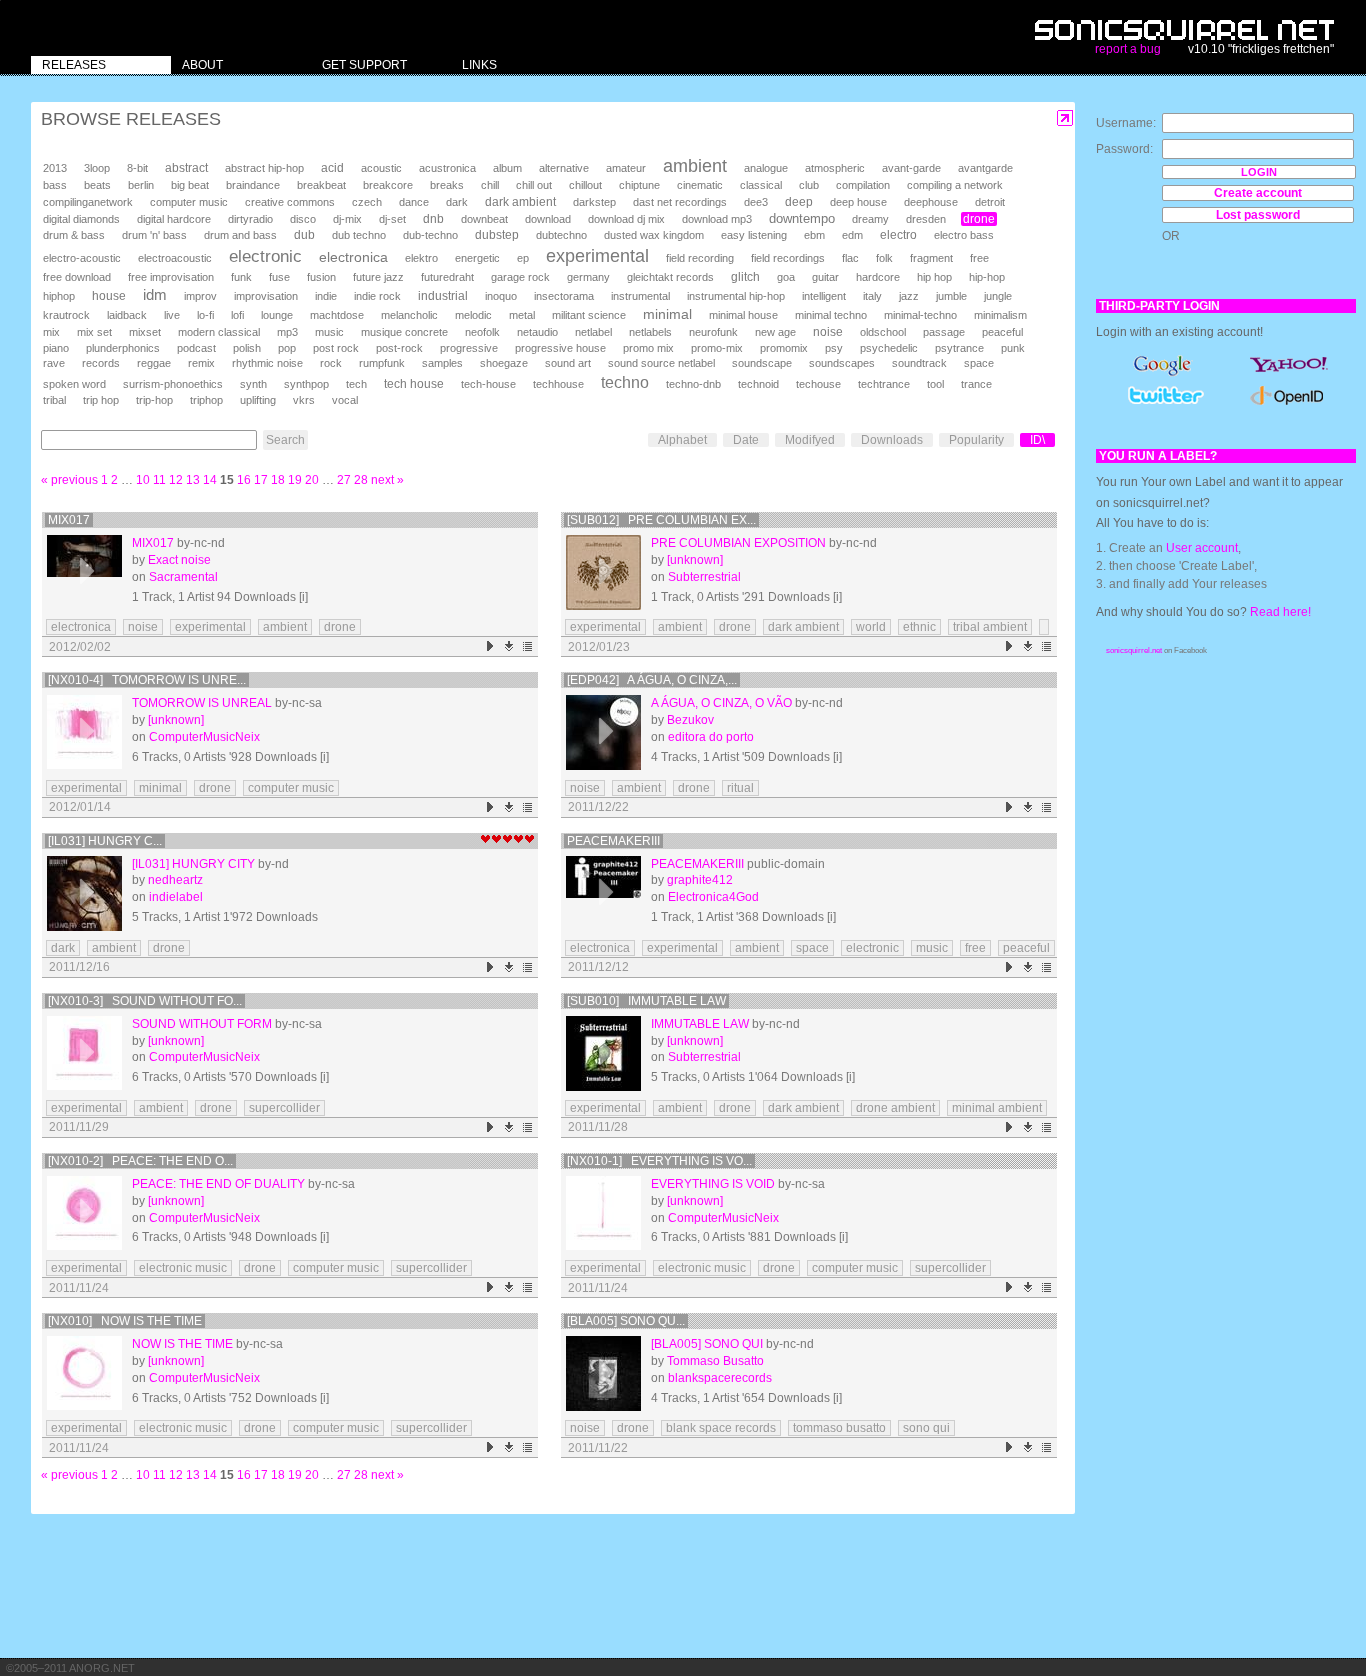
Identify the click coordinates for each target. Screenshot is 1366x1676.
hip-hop (987, 277)
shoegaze (504, 363)
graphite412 (700, 880)
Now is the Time (182, 1344)
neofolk (482, 332)
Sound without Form (202, 1024)
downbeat (484, 219)
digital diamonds (81, 219)
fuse (279, 277)
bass (55, 185)
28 (361, 480)
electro (898, 235)
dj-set (392, 219)
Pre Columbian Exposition (738, 543)
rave (54, 363)
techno (625, 382)
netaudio (537, 332)
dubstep (497, 235)
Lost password (1258, 215)
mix (51, 332)
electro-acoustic (82, 258)
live (172, 315)
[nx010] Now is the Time (125, 1321)
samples (442, 363)
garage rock (520, 277)
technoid (758, 384)
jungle (998, 296)
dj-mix (347, 219)
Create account (1258, 193)
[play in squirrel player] (84, 572)
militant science (589, 315)
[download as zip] (509, 646)
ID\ (1037, 440)
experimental (597, 256)
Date (746, 440)
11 (159, 480)
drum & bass (74, 235)
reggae (154, 363)
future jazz (378, 277)
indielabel (176, 897)
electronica (353, 257)
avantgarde (985, 168)
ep (523, 258)
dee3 (756, 202)
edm (852, 235)
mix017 (69, 520)
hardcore (878, 277)
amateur (626, 168)
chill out (534, 185)
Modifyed (810, 440)
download (548, 219)
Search (285, 440)
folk (884, 258)
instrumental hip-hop (736, 296)
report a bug (1128, 49)
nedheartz (175, 880)
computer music (189, 202)
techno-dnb (693, 384)
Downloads (892, 440)
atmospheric (835, 168)
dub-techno (430, 235)
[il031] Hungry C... (105, 841)
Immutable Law (700, 1024)
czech (367, 202)
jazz (909, 296)
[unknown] (695, 560)
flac (850, 258)
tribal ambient (990, 627)
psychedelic (889, 348)
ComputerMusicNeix (204, 737)
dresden (926, 219)
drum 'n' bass (154, 235)
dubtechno (561, 235)
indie (326, 296)
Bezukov (690, 720)
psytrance (959, 348)
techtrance (884, 384)
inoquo (501, 296)
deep (799, 202)
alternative (564, 168)
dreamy (870, 219)
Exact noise (179, 560)
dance (414, 202)
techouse (818, 384)
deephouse (931, 202)
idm (155, 295)
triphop (206, 400)
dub (304, 235)
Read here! (1280, 612)
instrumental (640, 296)
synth (253, 384)
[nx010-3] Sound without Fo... (145, 1001)
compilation (863, 185)
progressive (469, 348)
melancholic (409, 315)
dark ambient (520, 202)
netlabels (650, 332)
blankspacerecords (720, 1378)
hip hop (934, 277)
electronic (265, 256)
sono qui (926, 1428)
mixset (145, 332)
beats (97, 185)
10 (143, 480)
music (329, 332)
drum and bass (240, 235)
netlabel (593, 332)
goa (786, 277)
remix (201, 363)
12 (176, 480)
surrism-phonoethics (173, 384)
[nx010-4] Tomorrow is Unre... (147, 680)
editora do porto (711, 737)
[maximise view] (1065, 118)
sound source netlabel (661, 363)
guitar (825, 277)
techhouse (558, 384)
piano (56, 348)
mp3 (287, 332)
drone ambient (895, 1108)
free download (77, 277)
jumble (951, 296)
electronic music (183, 1268)
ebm (814, 235)
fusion (321, 277)
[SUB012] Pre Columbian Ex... (661, 520)
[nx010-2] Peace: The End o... (140, 1161)
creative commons (290, 202)
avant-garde (911, 168)
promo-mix (717, 348)
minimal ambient (997, 1108)
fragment (931, 258)
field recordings (788, 258)
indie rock (377, 296)
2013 (55, 168)
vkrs (304, 400)
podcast (196, 348)
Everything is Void (713, 1184)
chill (490, 185)
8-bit (137, 168)
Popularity (976, 440)
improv (200, 296)
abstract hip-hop (264, 168)
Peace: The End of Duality (218, 1184)
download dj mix (626, 219)
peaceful (1002, 332)
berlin (141, 185)
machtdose (337, 315)
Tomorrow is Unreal (202, 703)
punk (1013, 348)
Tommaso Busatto (715, 1361)
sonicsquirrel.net (1134, 650)
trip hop (101, 400)
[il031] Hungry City (193, 864)
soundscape (762, 363)
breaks (447, 185)
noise (828, 332)
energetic (477, 258)
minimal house (743, 315)
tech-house (488, 384)
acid (332, 168)
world (871, 627)
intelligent (824, 296)
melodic (473, 315)
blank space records (721, 1428)
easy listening (754, 235)
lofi (237, 315)
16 (244, 480)
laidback (127, 315)
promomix (784, 348)
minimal (667, 314)
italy (872, 296)
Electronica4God (713, 897)
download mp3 (717, 219)
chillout (585, 185)
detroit (990, 202)
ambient (695, 166)
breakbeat (321, 185)
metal (522, 315)
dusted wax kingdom (654, 235)
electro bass (964, 235)
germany (588, 277)
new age (775, 332)
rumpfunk (382, 363)
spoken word (74, 384)
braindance (253, 185)
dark (457, 202)
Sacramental (183, 577)
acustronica (447, 168)
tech (356, 384)
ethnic (919, 627)
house (109, 296)
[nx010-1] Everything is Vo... (659, 1161)
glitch (745, 277)
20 (312, 480)
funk (241, 277)
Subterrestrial (704, 577)
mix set (94, 332)
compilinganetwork (88, 202)
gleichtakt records (670, 277)
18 (278, 480)
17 (261, 480)
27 (344, 480)
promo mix (648, 348)
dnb (433, 218)
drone (979, 219)
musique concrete (404, 332)
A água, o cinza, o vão (721, 703)
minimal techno (831, 315)
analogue (766, 168)
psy (834, 348)
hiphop (59, 296)
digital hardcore (174, 219)
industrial (443, 295)
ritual (740, 788)
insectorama (564, 296)
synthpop (306, 384)
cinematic (700, 185)
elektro (421, 258)
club (809, 185)
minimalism (1000, 315)
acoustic (381, 168)
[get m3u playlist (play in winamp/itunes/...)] (528, 646)
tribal (54, 400)
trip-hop (154, 400)
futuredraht (447, 277)
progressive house (560, 348)
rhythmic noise (267, 363)
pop (287, 348)
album (507, 168)
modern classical (219, 332)
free (979, 258)
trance (976, 384)
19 (295, 480)
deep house (858, 202)
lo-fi (205, 315)
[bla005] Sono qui (707, 1344)
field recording (700, 258)
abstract (186, 168)
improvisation (266, 296)
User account (1202, 548)
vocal (345, 400)
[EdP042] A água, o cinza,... (652, 680)
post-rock (399, 348)
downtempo (802, 218)
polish (247, 348)
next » (387, 480)
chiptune (639, 185)
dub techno (359, 235)
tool (935, 384)
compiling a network (955, 185)
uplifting (258, 400)
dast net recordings (680, 202)
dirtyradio (250, 219)
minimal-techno (920, 315)
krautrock (66, 315)
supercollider (284, 1108)
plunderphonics (123, 348)
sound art (568, 363)
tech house (414, 383)
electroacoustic (175, 258)
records (101, 363)
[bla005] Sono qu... (626, 1321)
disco (303, 219)
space (979, 363)
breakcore (388, 185)
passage (944, 332)
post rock (336, 348)
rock (331, 363)
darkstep (594, 202)
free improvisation (171, 277)
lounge (277, 315)
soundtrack (919, 363)
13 (193, 480)
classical (761, 185)
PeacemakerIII (613, 841)
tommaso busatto (839, 1428)
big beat (190, 185)
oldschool (883, 332)
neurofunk (713, 332)
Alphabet (682, 440)
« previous (69, 480)
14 (210, 480)
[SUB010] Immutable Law (646, 1001)
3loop (97, 168)
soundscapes (842, 363)
